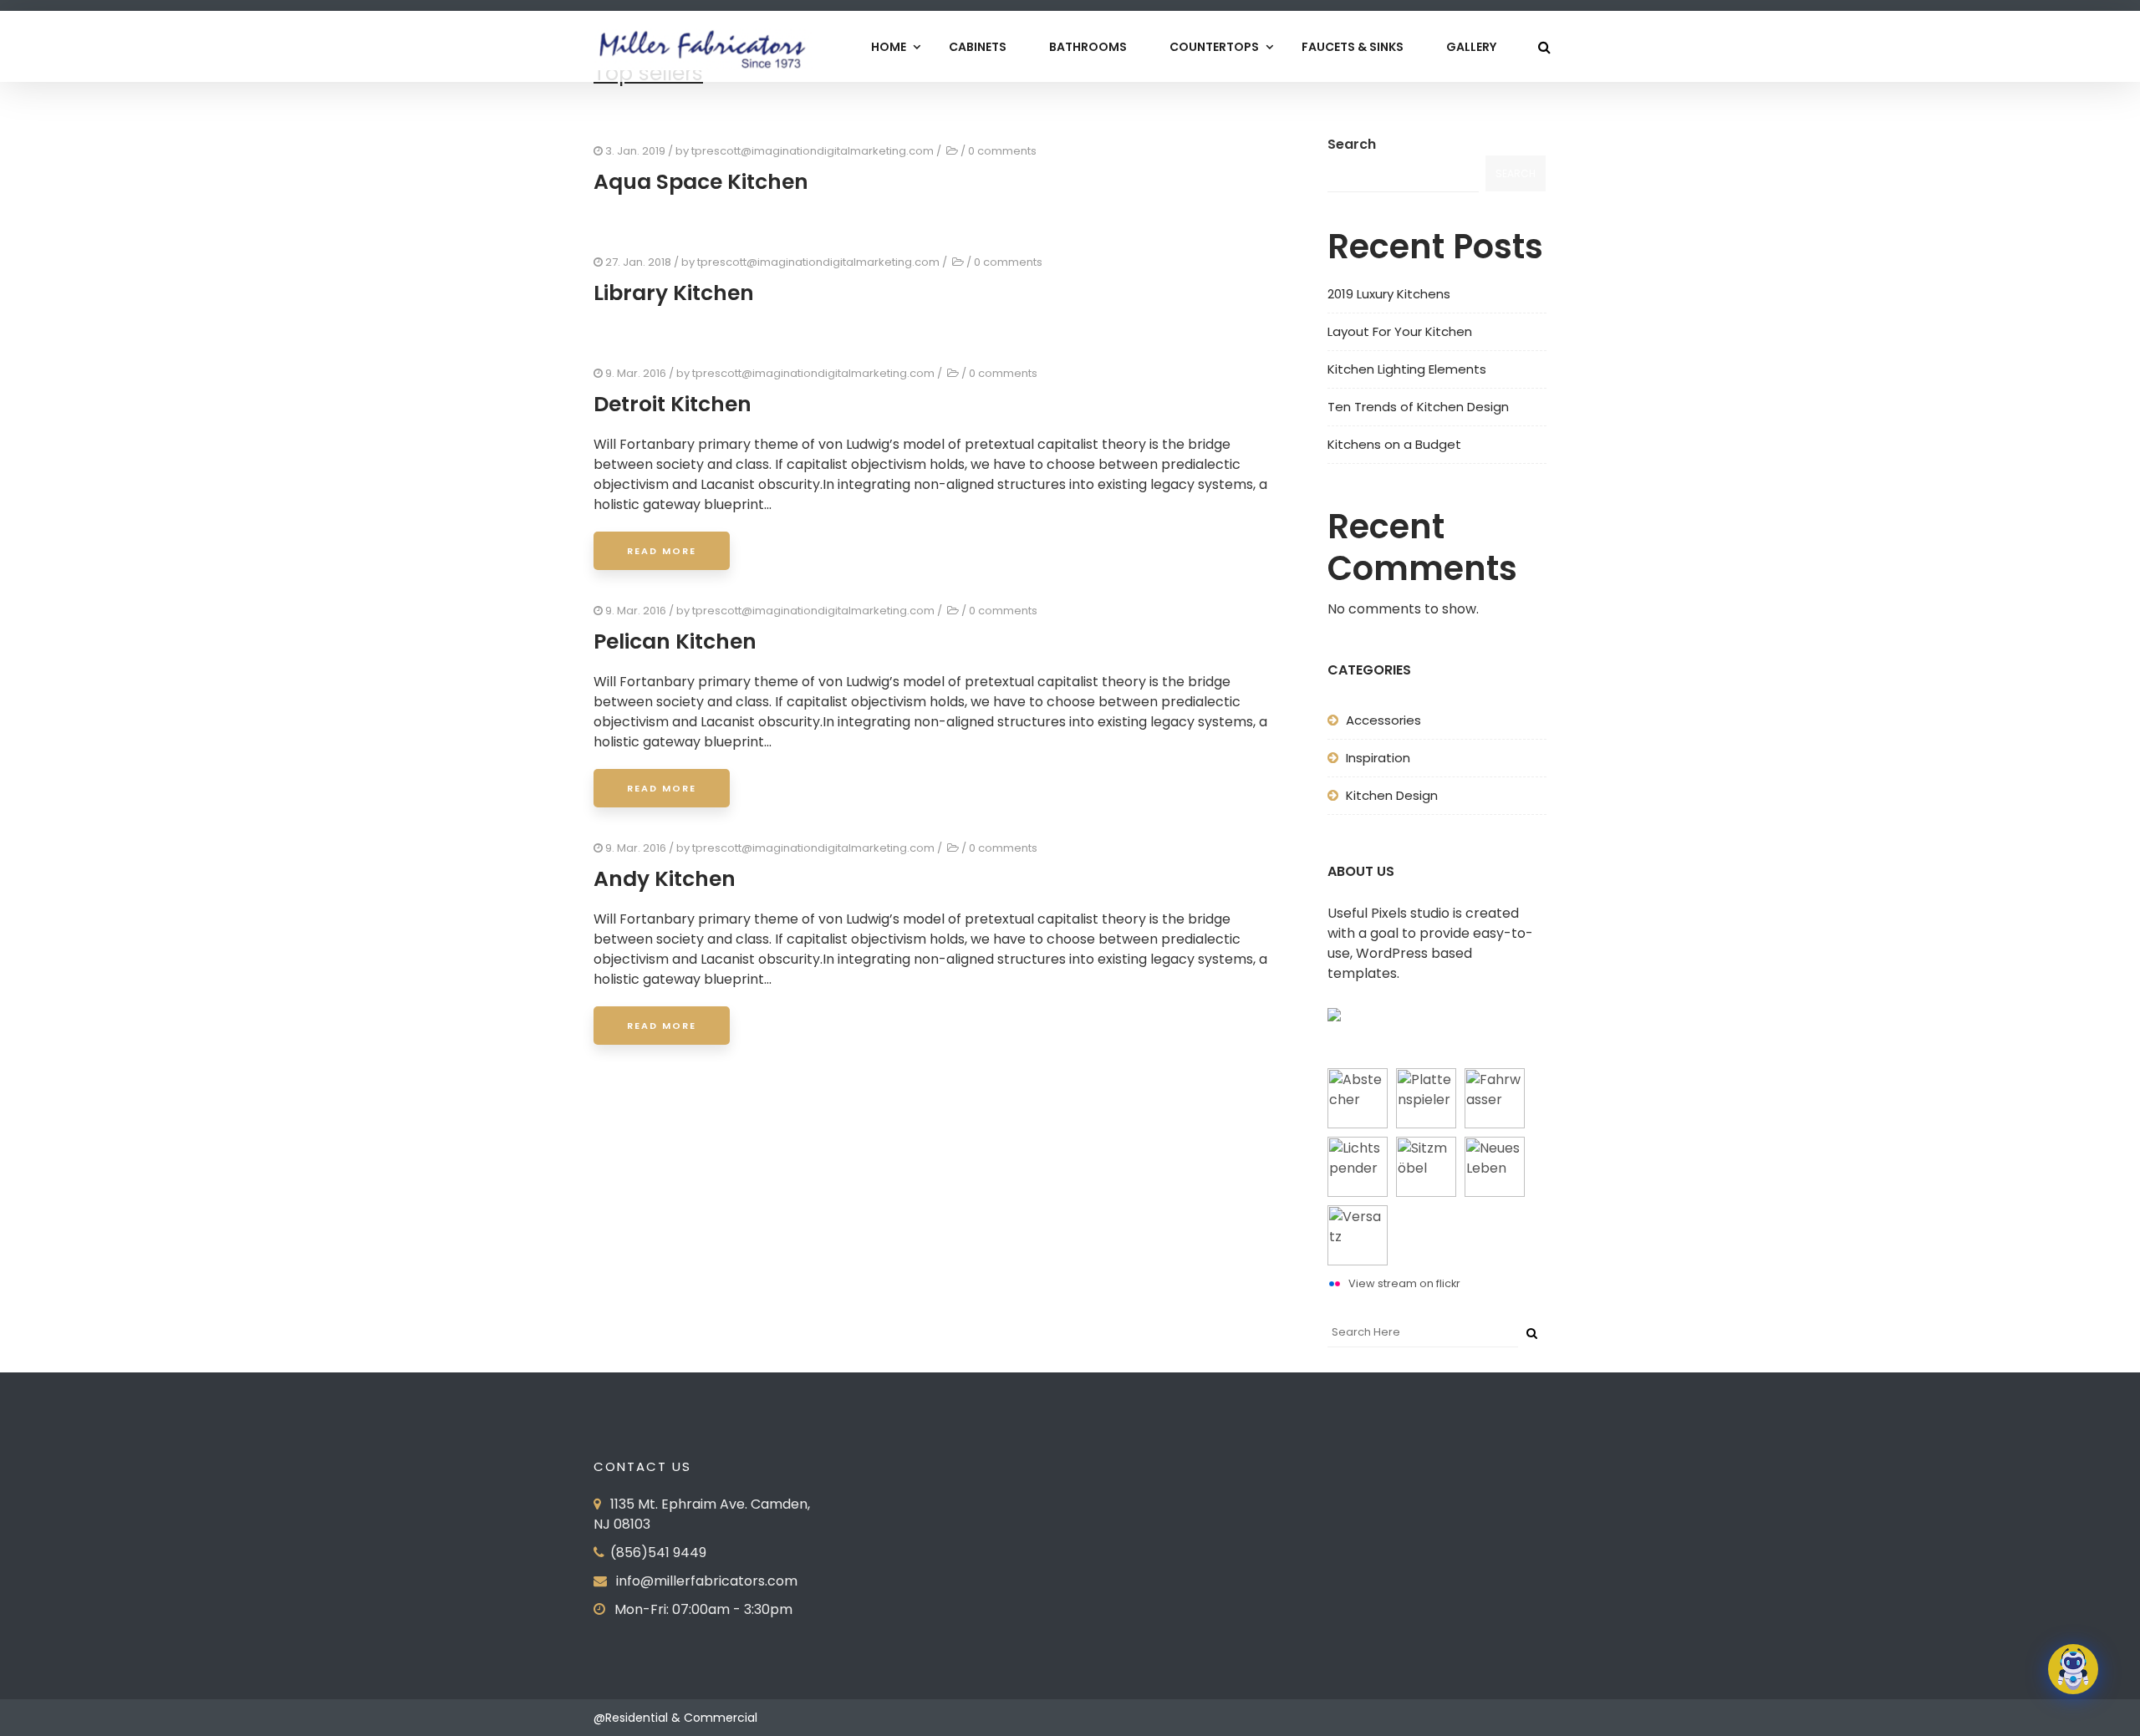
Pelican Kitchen (675, 641)
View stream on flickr (1404, 1283)
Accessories (1383, 720)
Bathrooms (1088, 47)
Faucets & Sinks (1353, 47)
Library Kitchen (674, 293)
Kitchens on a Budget (1394, 444)
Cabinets (978, 47)
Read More (662, 551)
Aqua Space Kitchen (701, 182)
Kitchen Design (1392, 795)
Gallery (1471, 47)
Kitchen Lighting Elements (1407, 369)
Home (889, 47)
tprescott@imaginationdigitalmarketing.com (813, 151)
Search (1352, 144)
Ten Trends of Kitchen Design (1418, 407)
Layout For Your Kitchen (1400, 331)
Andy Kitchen (665, 879)
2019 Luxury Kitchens (1389, 294)
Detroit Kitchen (673, 404)
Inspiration (1378, 758)
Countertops (1214, 47)
